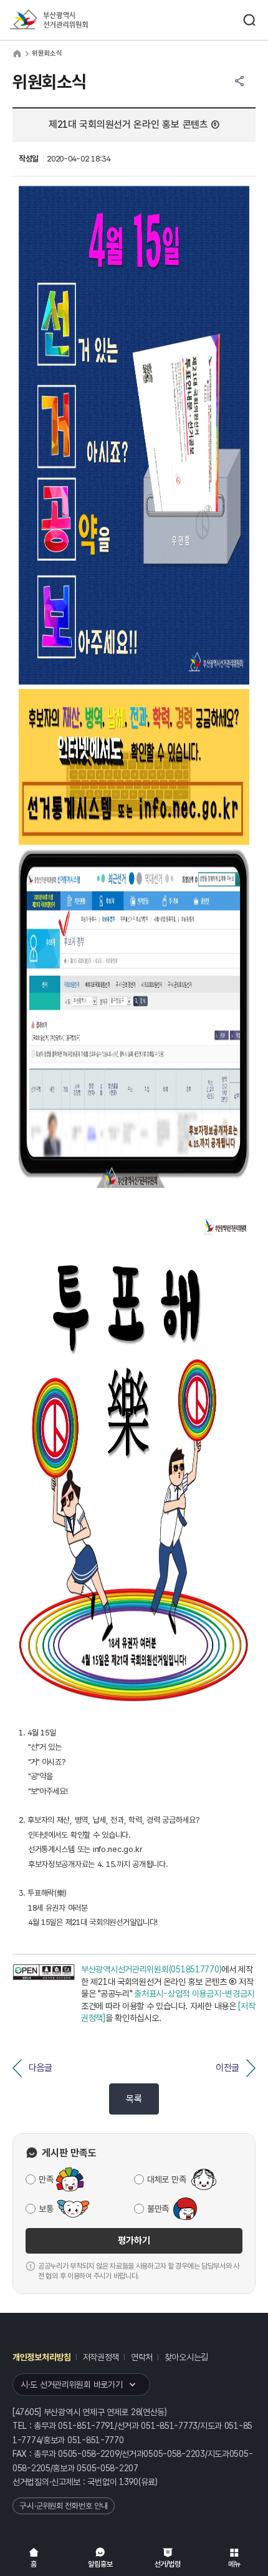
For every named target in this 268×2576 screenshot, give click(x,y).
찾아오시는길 (186, 2357)
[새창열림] (44, 1994)
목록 (134, 2099)
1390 (129, 2482)
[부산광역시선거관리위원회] (72, 20)
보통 (46, 2209)
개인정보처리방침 (42, 2357)
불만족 (158, 2209)
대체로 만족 (166, 2179)
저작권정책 (101, 2357)
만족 (46, 2179)
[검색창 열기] (249, 20)
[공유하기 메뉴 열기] (239, 81)
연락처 (142, 2357)
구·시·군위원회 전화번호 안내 (64, 2506)
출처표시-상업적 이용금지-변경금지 (194, 1994)
